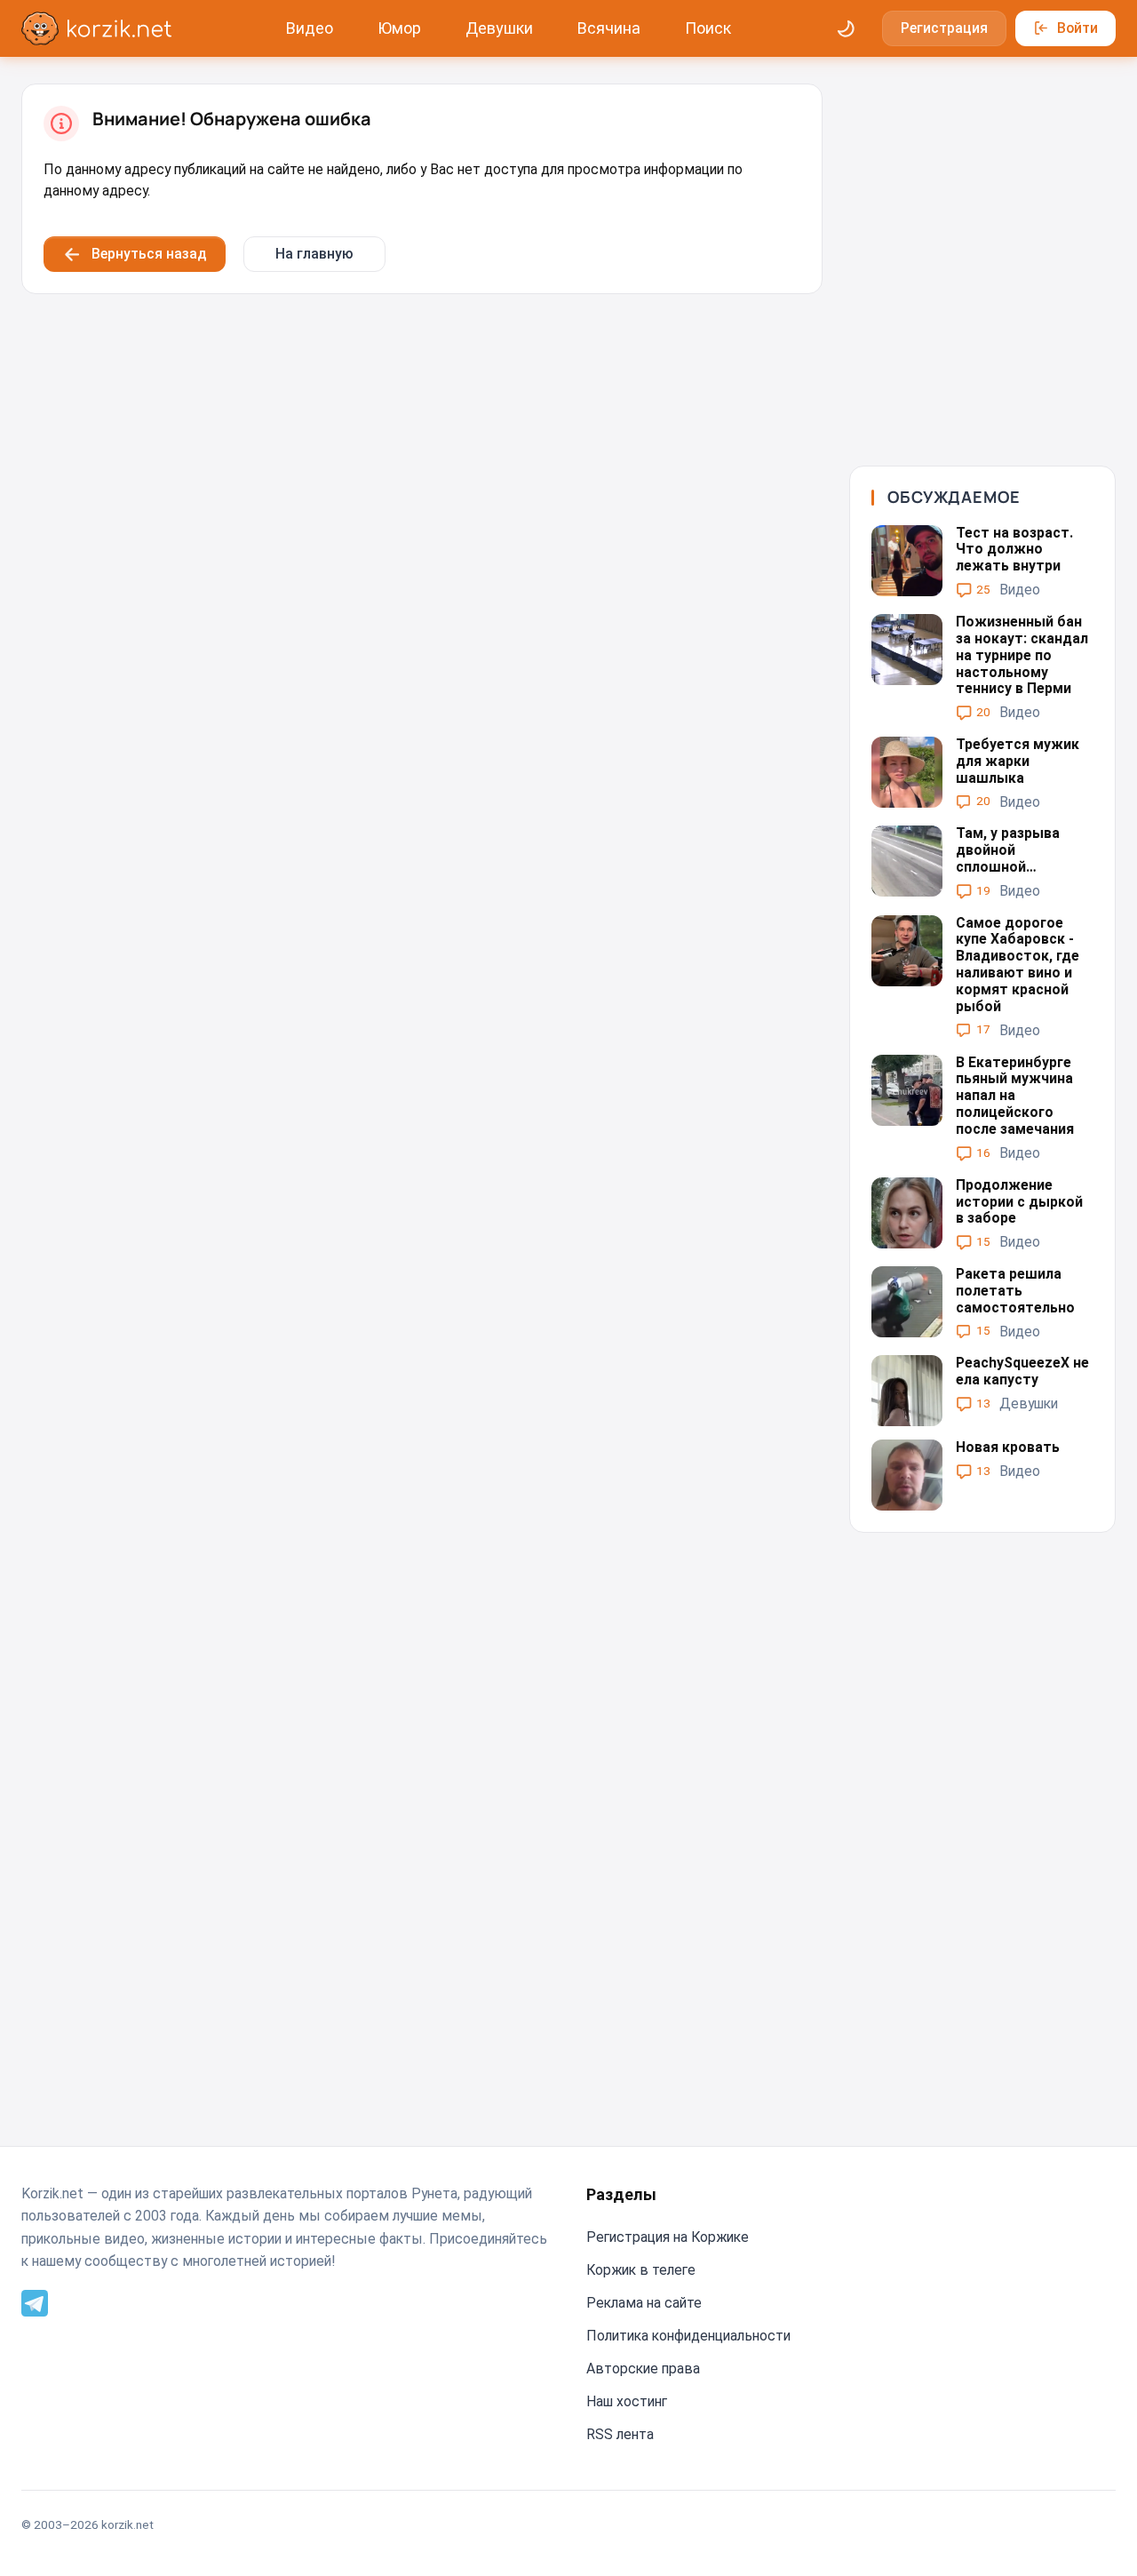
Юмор (399, 28)
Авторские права (643, 2369)
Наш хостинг (627, 2401)
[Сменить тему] (847, 28)
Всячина (609, 28)
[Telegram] (35, 2302)
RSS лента (620, 2434)
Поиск (708, 28)
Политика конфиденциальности (688, 2336)
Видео (310, 28)
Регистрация (944, 28)
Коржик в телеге (641, 2270)
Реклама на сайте (644, 2303)
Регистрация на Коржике (668, 2237)
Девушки (499, 28)
